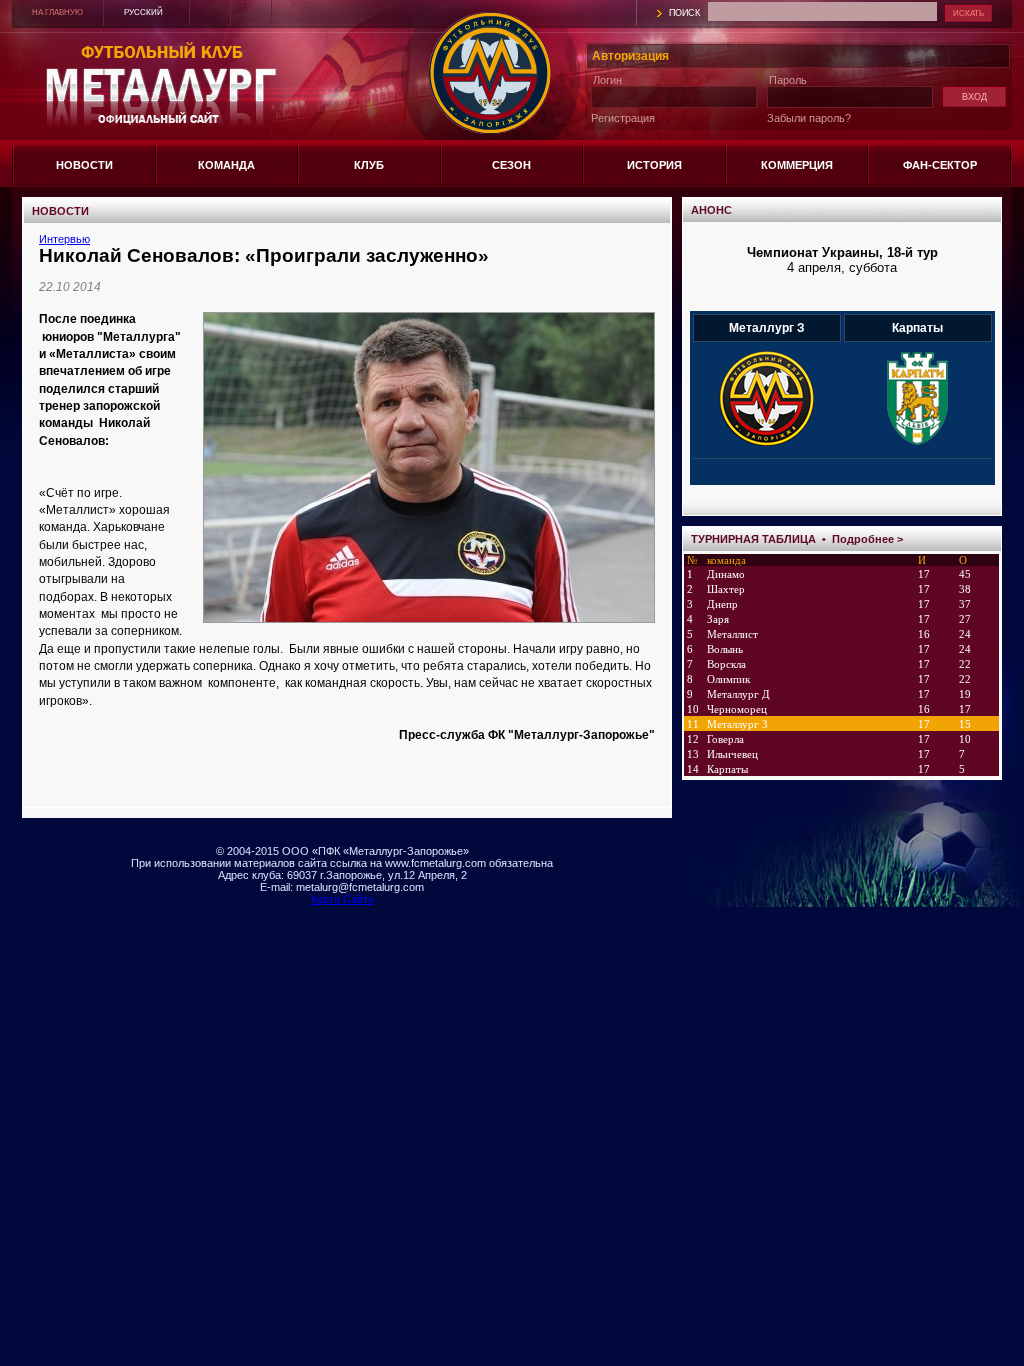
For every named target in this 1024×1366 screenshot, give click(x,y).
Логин (607, 80)
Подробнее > (867, 539)
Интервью (64, 239)
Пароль (788, 80)
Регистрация (623, 118)
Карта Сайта (342, 899)
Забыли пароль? (809, 118)
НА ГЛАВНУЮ (57, 12)
